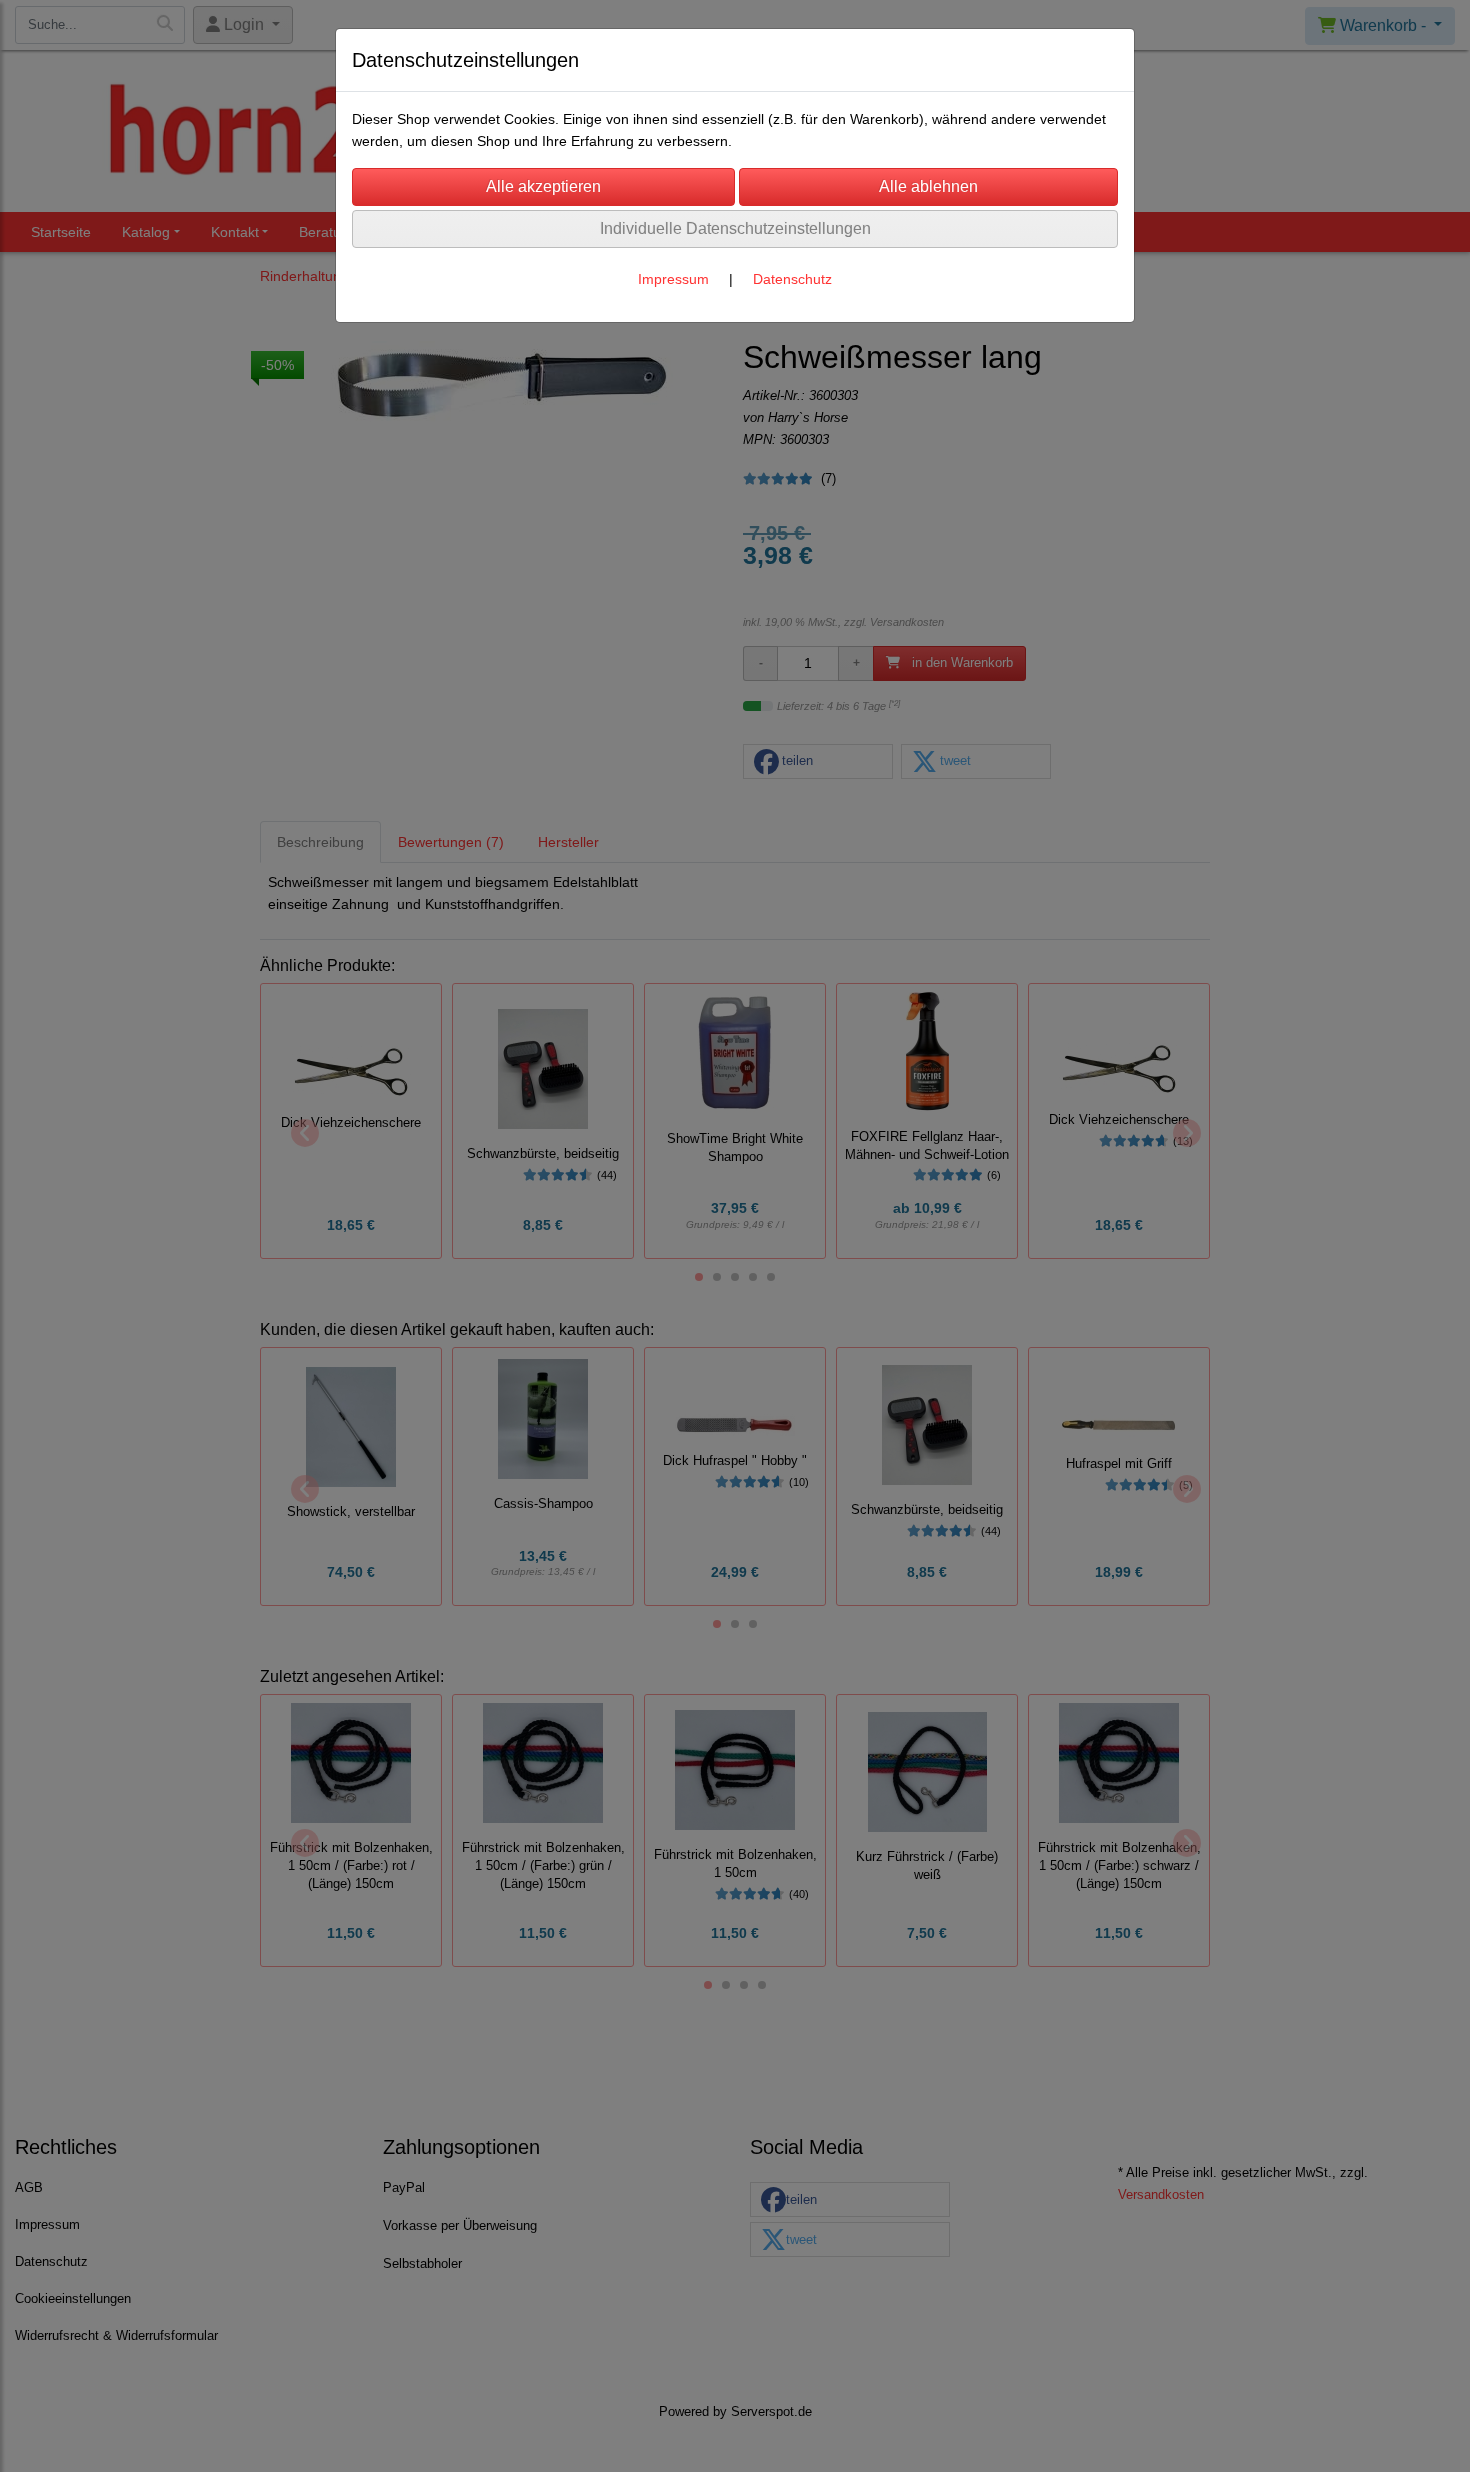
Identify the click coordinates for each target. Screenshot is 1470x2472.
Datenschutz (792, 279)
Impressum (673, 279)
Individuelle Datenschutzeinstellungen (735, 228)
